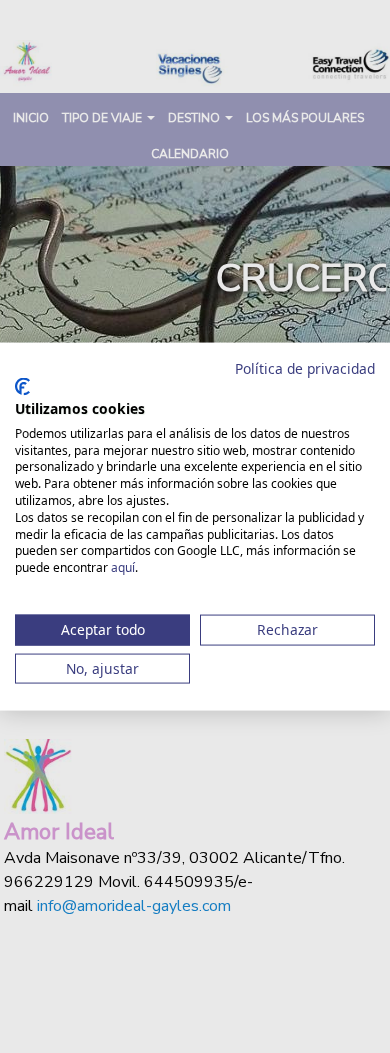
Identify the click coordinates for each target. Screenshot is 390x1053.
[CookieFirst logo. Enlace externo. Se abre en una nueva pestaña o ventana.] (22, 387)
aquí (123, 567)
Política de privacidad (305, 367)
